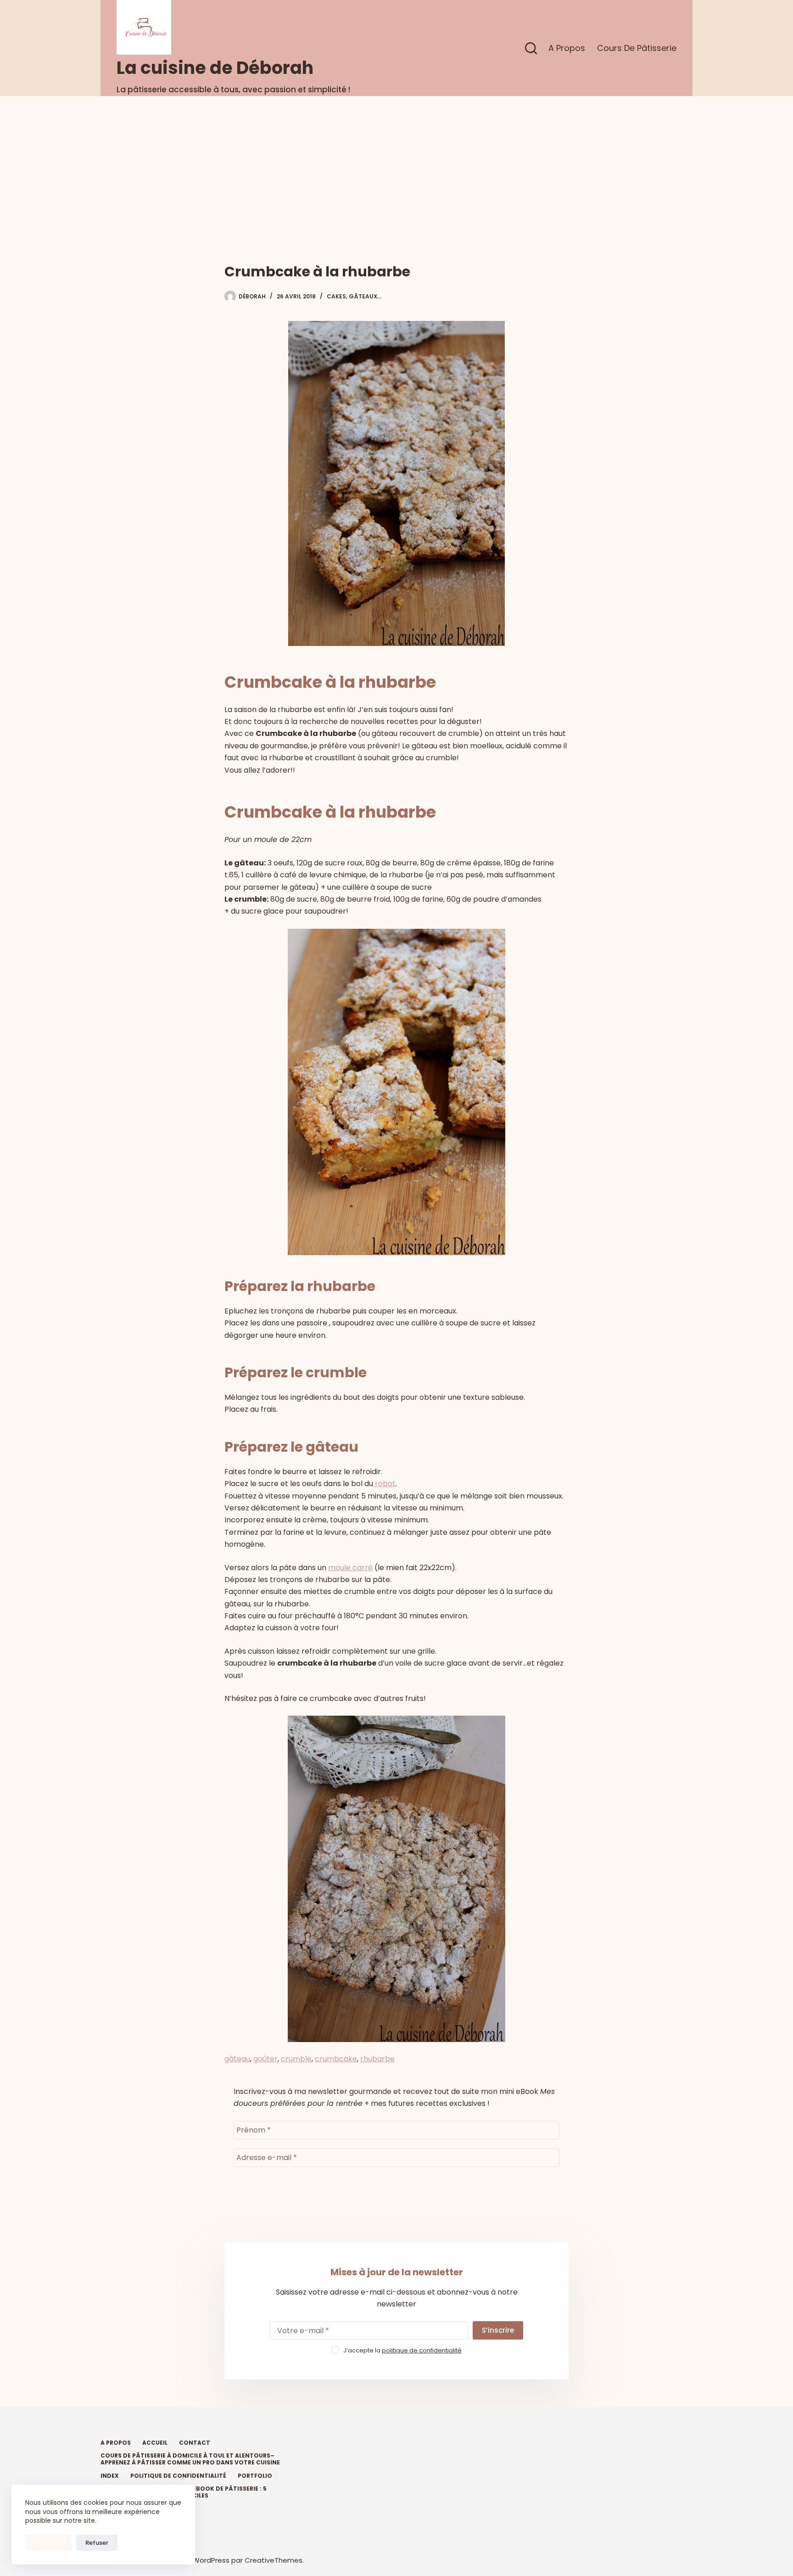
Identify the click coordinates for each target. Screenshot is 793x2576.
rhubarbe (377, 2059)
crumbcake (336, 2059)
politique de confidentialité (422, 2350)
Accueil (155, 2443)
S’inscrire (498, 2330)
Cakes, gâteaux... (354, 296)
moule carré (350, 1568)
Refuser (97, 2543)
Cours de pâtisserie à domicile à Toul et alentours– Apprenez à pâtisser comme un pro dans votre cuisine (190, 2459)
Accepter (48, 2543)
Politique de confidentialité (178, 2476)
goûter (265, 2059)
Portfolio (255, 2476)
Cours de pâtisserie (637, 48)
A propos (567, 48)
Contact (195, 2443)
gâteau (237, 2059)
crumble (296, 2059)
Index (110, 2476)
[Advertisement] (396, 165)
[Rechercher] (531, 48)
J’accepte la (402, 2350)
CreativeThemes (274, 2560)
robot (384, 1484)
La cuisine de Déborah (215, 68)
